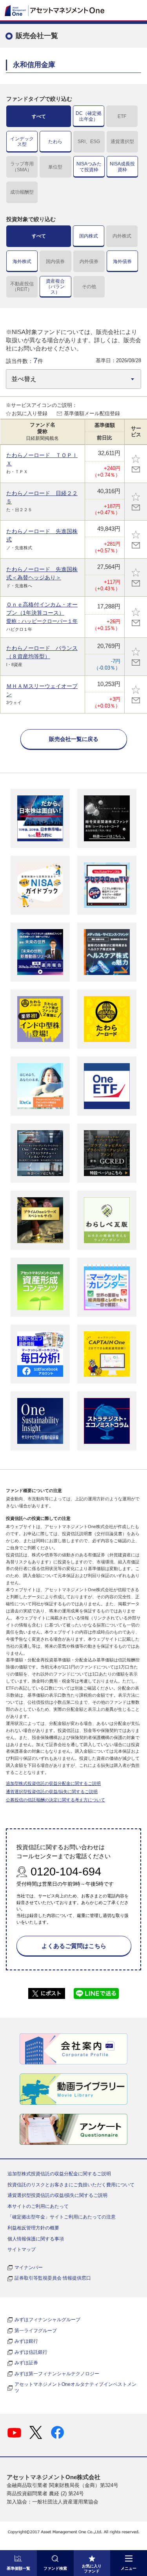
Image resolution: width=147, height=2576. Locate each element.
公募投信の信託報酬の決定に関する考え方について (55, 1800)
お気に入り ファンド (92, 2569)
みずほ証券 (26, 2363)
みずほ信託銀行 (31, 2352)
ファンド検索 (55, 2568)
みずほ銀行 (26, 2341)
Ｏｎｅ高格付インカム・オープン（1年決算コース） (42, 613)
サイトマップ (22, 2249)
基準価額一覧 (18, 2568)
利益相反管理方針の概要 (33, 2228)
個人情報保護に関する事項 (36, 2239)
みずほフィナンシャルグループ (47, 2320)
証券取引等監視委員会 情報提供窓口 (53, 2278)
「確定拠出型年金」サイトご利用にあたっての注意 (62, 2217)
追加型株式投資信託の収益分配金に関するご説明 (53, 1783)
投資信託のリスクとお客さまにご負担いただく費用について (71, 2185)
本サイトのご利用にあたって (38, 2206)
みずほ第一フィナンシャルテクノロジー (57, 2374)
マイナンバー (29, 2267)
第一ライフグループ (36, 2331)
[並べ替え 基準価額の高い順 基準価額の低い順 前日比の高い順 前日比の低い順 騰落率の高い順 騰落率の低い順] (73, 379)
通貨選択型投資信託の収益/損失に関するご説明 (52, 1792)
